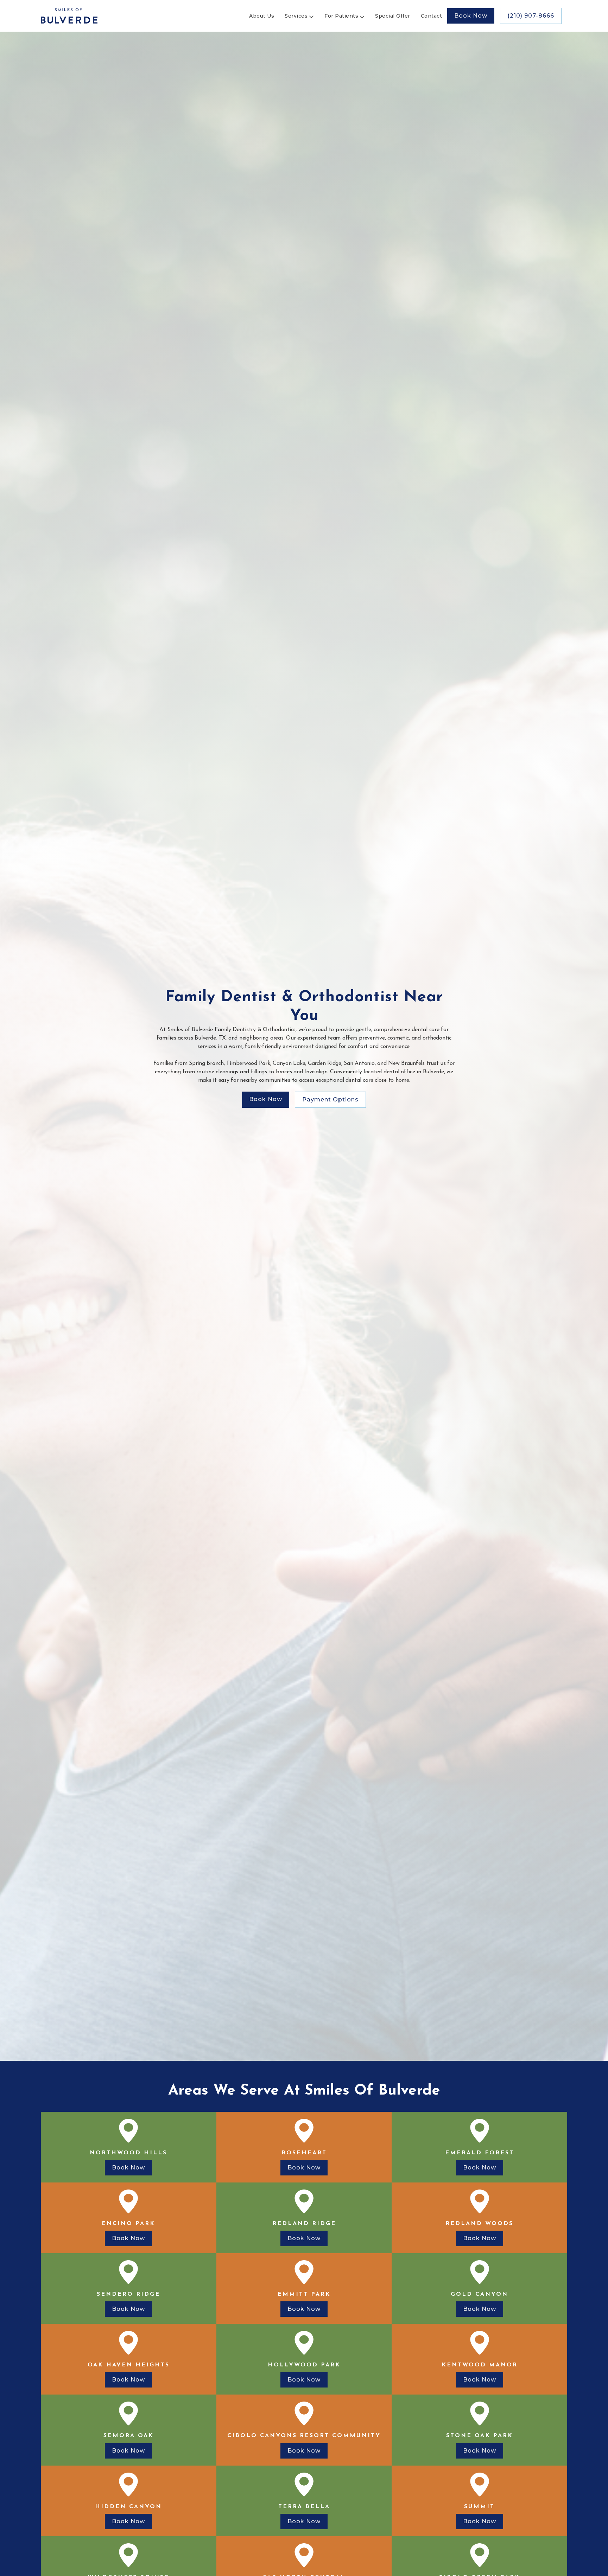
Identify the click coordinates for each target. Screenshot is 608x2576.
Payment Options (330, 1100)
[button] (297, 16)
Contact (432, 16)
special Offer (393, 16)
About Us (262, 16)
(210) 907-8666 (531, 16)
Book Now (471, 16)
